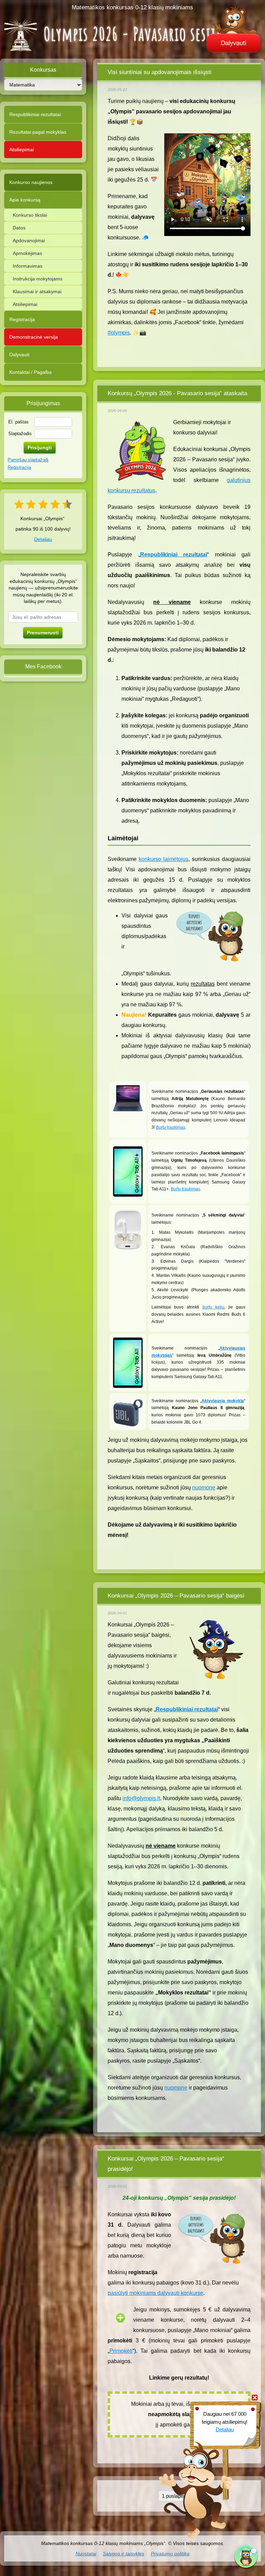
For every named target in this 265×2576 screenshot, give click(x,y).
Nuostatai (86, 2554)
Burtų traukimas (171, 1127)
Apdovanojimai (29, 240)
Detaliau (43, 539)
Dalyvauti (234, 43)
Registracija (22, 319)
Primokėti (121, 2351)
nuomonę (204, 1487)
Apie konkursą (25, 200)
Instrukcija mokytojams (38, 279)
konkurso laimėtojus (164, 859)
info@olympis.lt (141, 1798)
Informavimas (28, 266)
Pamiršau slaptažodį (28, 460)
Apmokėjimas (27, 253)
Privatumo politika (170, 2554)
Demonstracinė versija (34, 337)
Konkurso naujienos (31, 182)
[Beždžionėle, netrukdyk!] (255, 2398)
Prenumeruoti (43, 633)
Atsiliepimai (22, 150)
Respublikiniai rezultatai (35, 114)
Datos (19, 228)
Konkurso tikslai (30, 215)
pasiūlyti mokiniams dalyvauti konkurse (155, 2293)
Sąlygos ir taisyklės (124, 2554)
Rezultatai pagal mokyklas (38, 132)
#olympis (119, 333)
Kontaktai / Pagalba (31, 372)
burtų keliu (213, 1307)
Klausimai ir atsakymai (37, 291)
